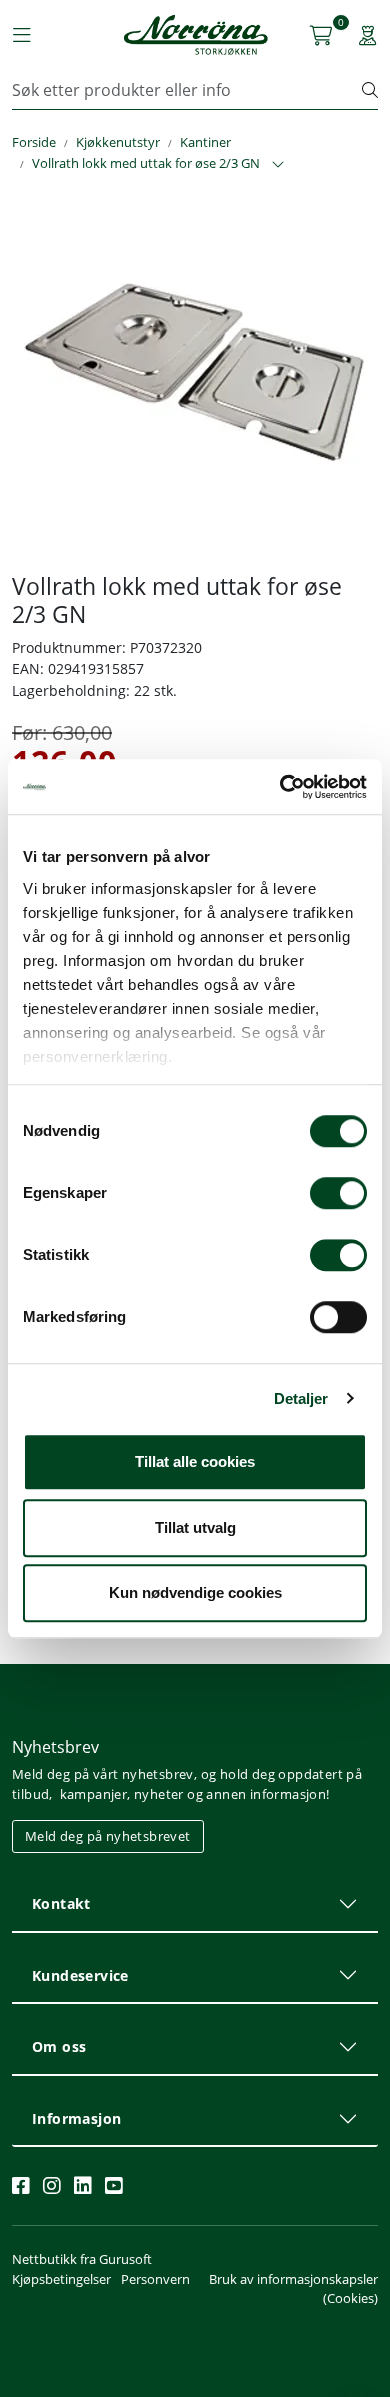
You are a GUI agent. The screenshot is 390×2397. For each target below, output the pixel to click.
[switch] (338, 1193)
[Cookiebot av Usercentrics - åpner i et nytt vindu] (280, 787)
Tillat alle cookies (195, 1461)
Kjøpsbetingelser (61, 2279)
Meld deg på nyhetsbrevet (108, 1836)
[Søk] (370, 90)
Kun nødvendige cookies (195, 1592)
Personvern (155, 2279)
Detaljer (301, 1398)
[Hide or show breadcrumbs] (278, 165)
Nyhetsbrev (55, 1747)
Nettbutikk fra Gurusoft (82, 2259)
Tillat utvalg (195, 1527)
